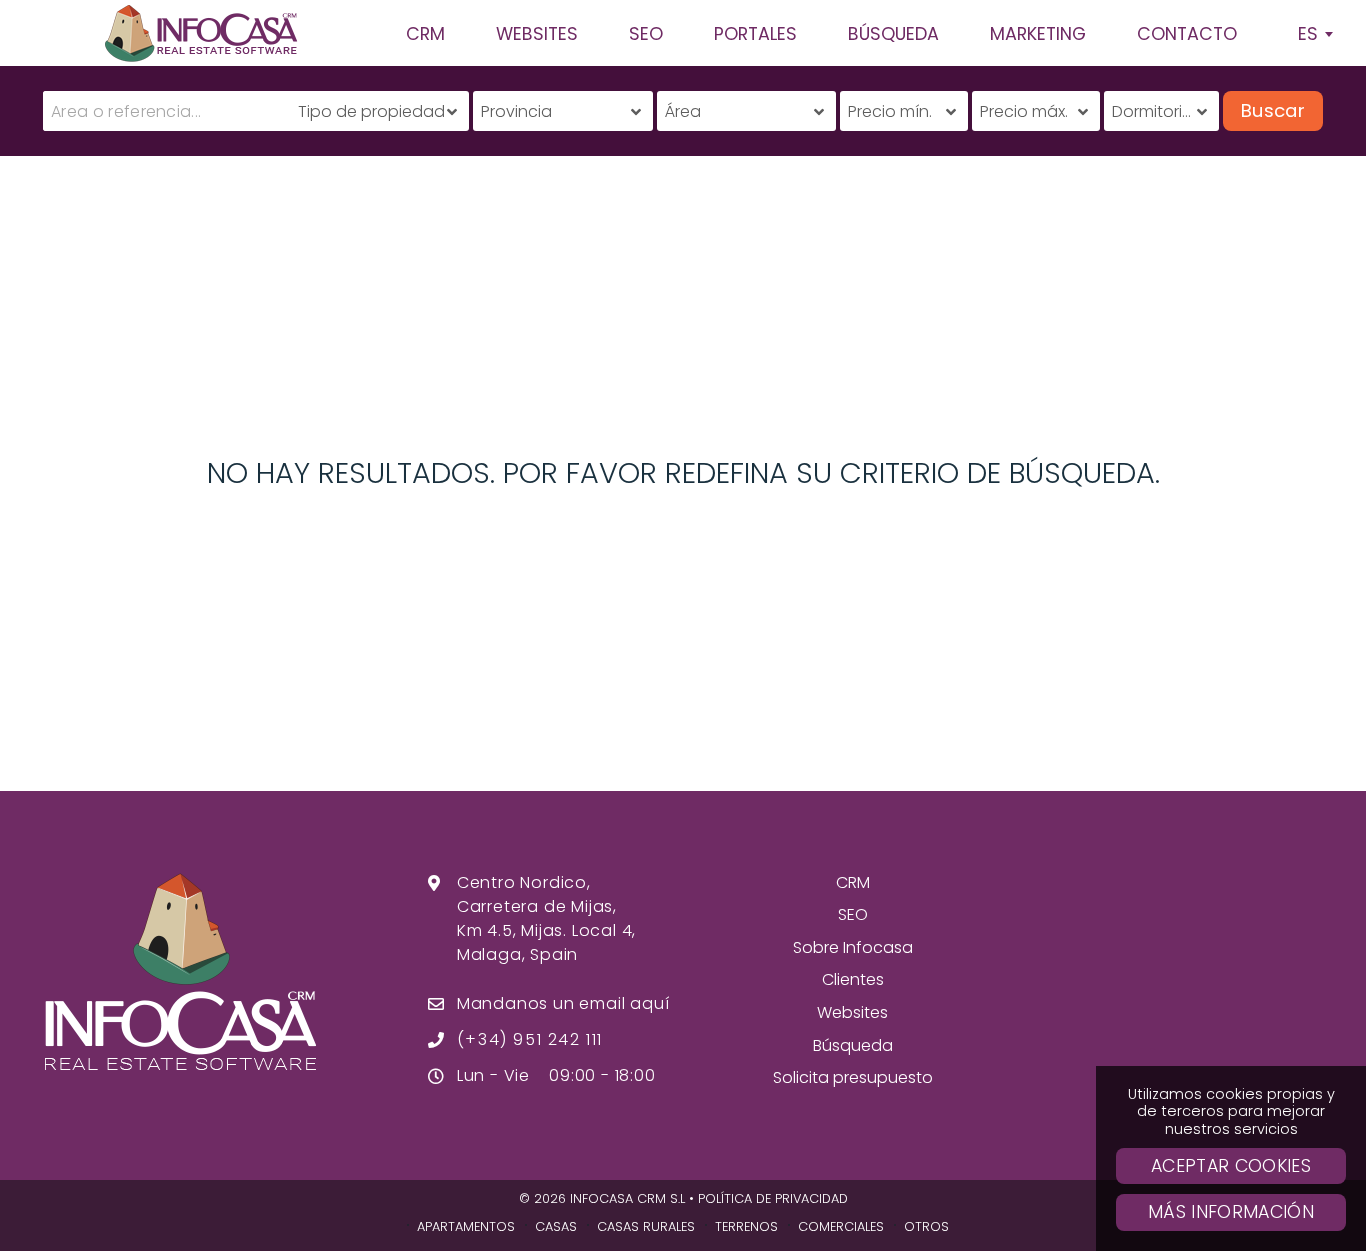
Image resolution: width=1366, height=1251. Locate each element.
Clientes (853, 979)
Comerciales (841, 1226)
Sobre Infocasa (853, 947)
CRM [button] (425, 34)
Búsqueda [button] (893, 34)
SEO (853, 914)
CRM (853, 882)
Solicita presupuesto (853, 1077)
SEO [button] (646, 34)
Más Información (1231, 1212)
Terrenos (746, 1226)
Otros (926, 1226)
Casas (556, 1226)
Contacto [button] (1187, 34)
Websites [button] (537, 34)
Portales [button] (755, 34)
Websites (852, 1012)
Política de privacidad (773, 1198)
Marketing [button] (1038, 34)
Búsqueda (853, 1045)
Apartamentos (466, 1226)
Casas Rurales (646, 1226)
